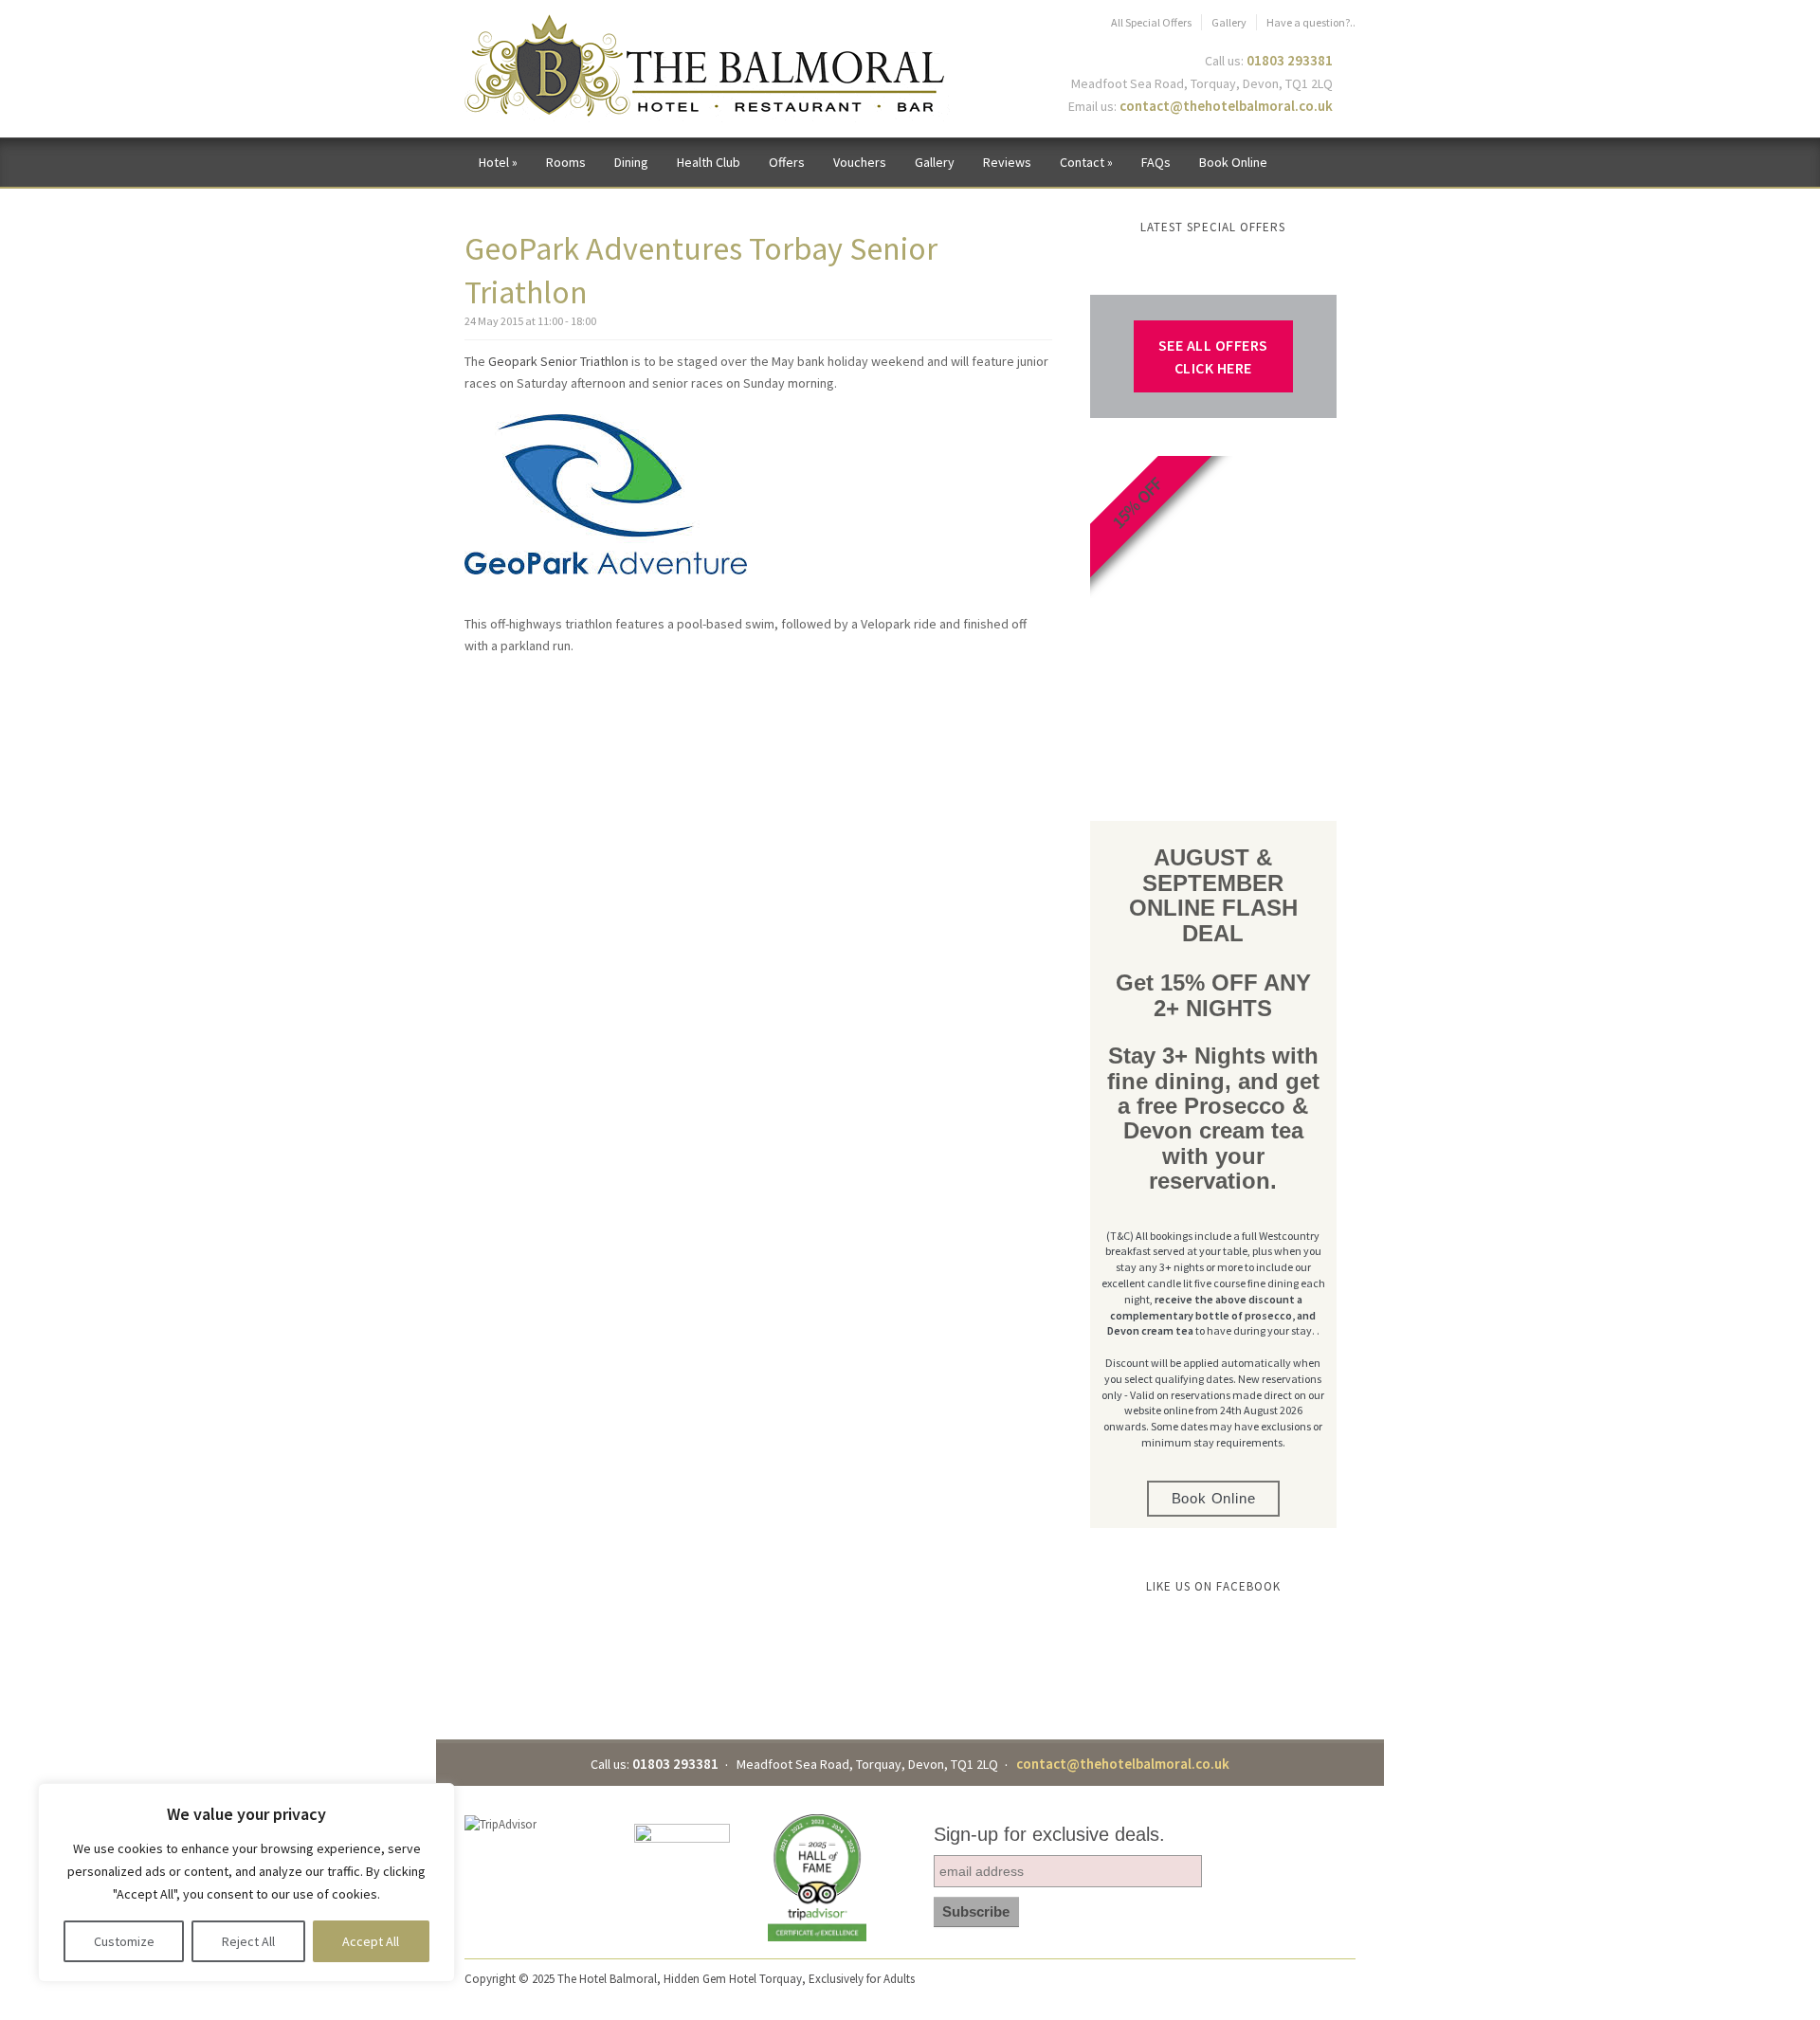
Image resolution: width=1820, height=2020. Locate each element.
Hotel (498, 162)
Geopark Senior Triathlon (558, 361)
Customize (124, 1941)
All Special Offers (1151, 22)
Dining (631, 162)
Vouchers (860, 162)
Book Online (1233, 162)
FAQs (1156, 162)
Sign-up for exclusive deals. (1049, 1834)
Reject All (248, 1941)
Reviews (1007, 162)
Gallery (1229, 22)
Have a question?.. (1311, 22)
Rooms (566, 162)
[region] (246, 1883)
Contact (1086, 162)
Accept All (371, 1941)
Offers (787, 162)
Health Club (709, 162)
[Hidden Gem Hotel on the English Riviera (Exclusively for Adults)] (708, 67)
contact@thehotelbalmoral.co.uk (1226, 106)
